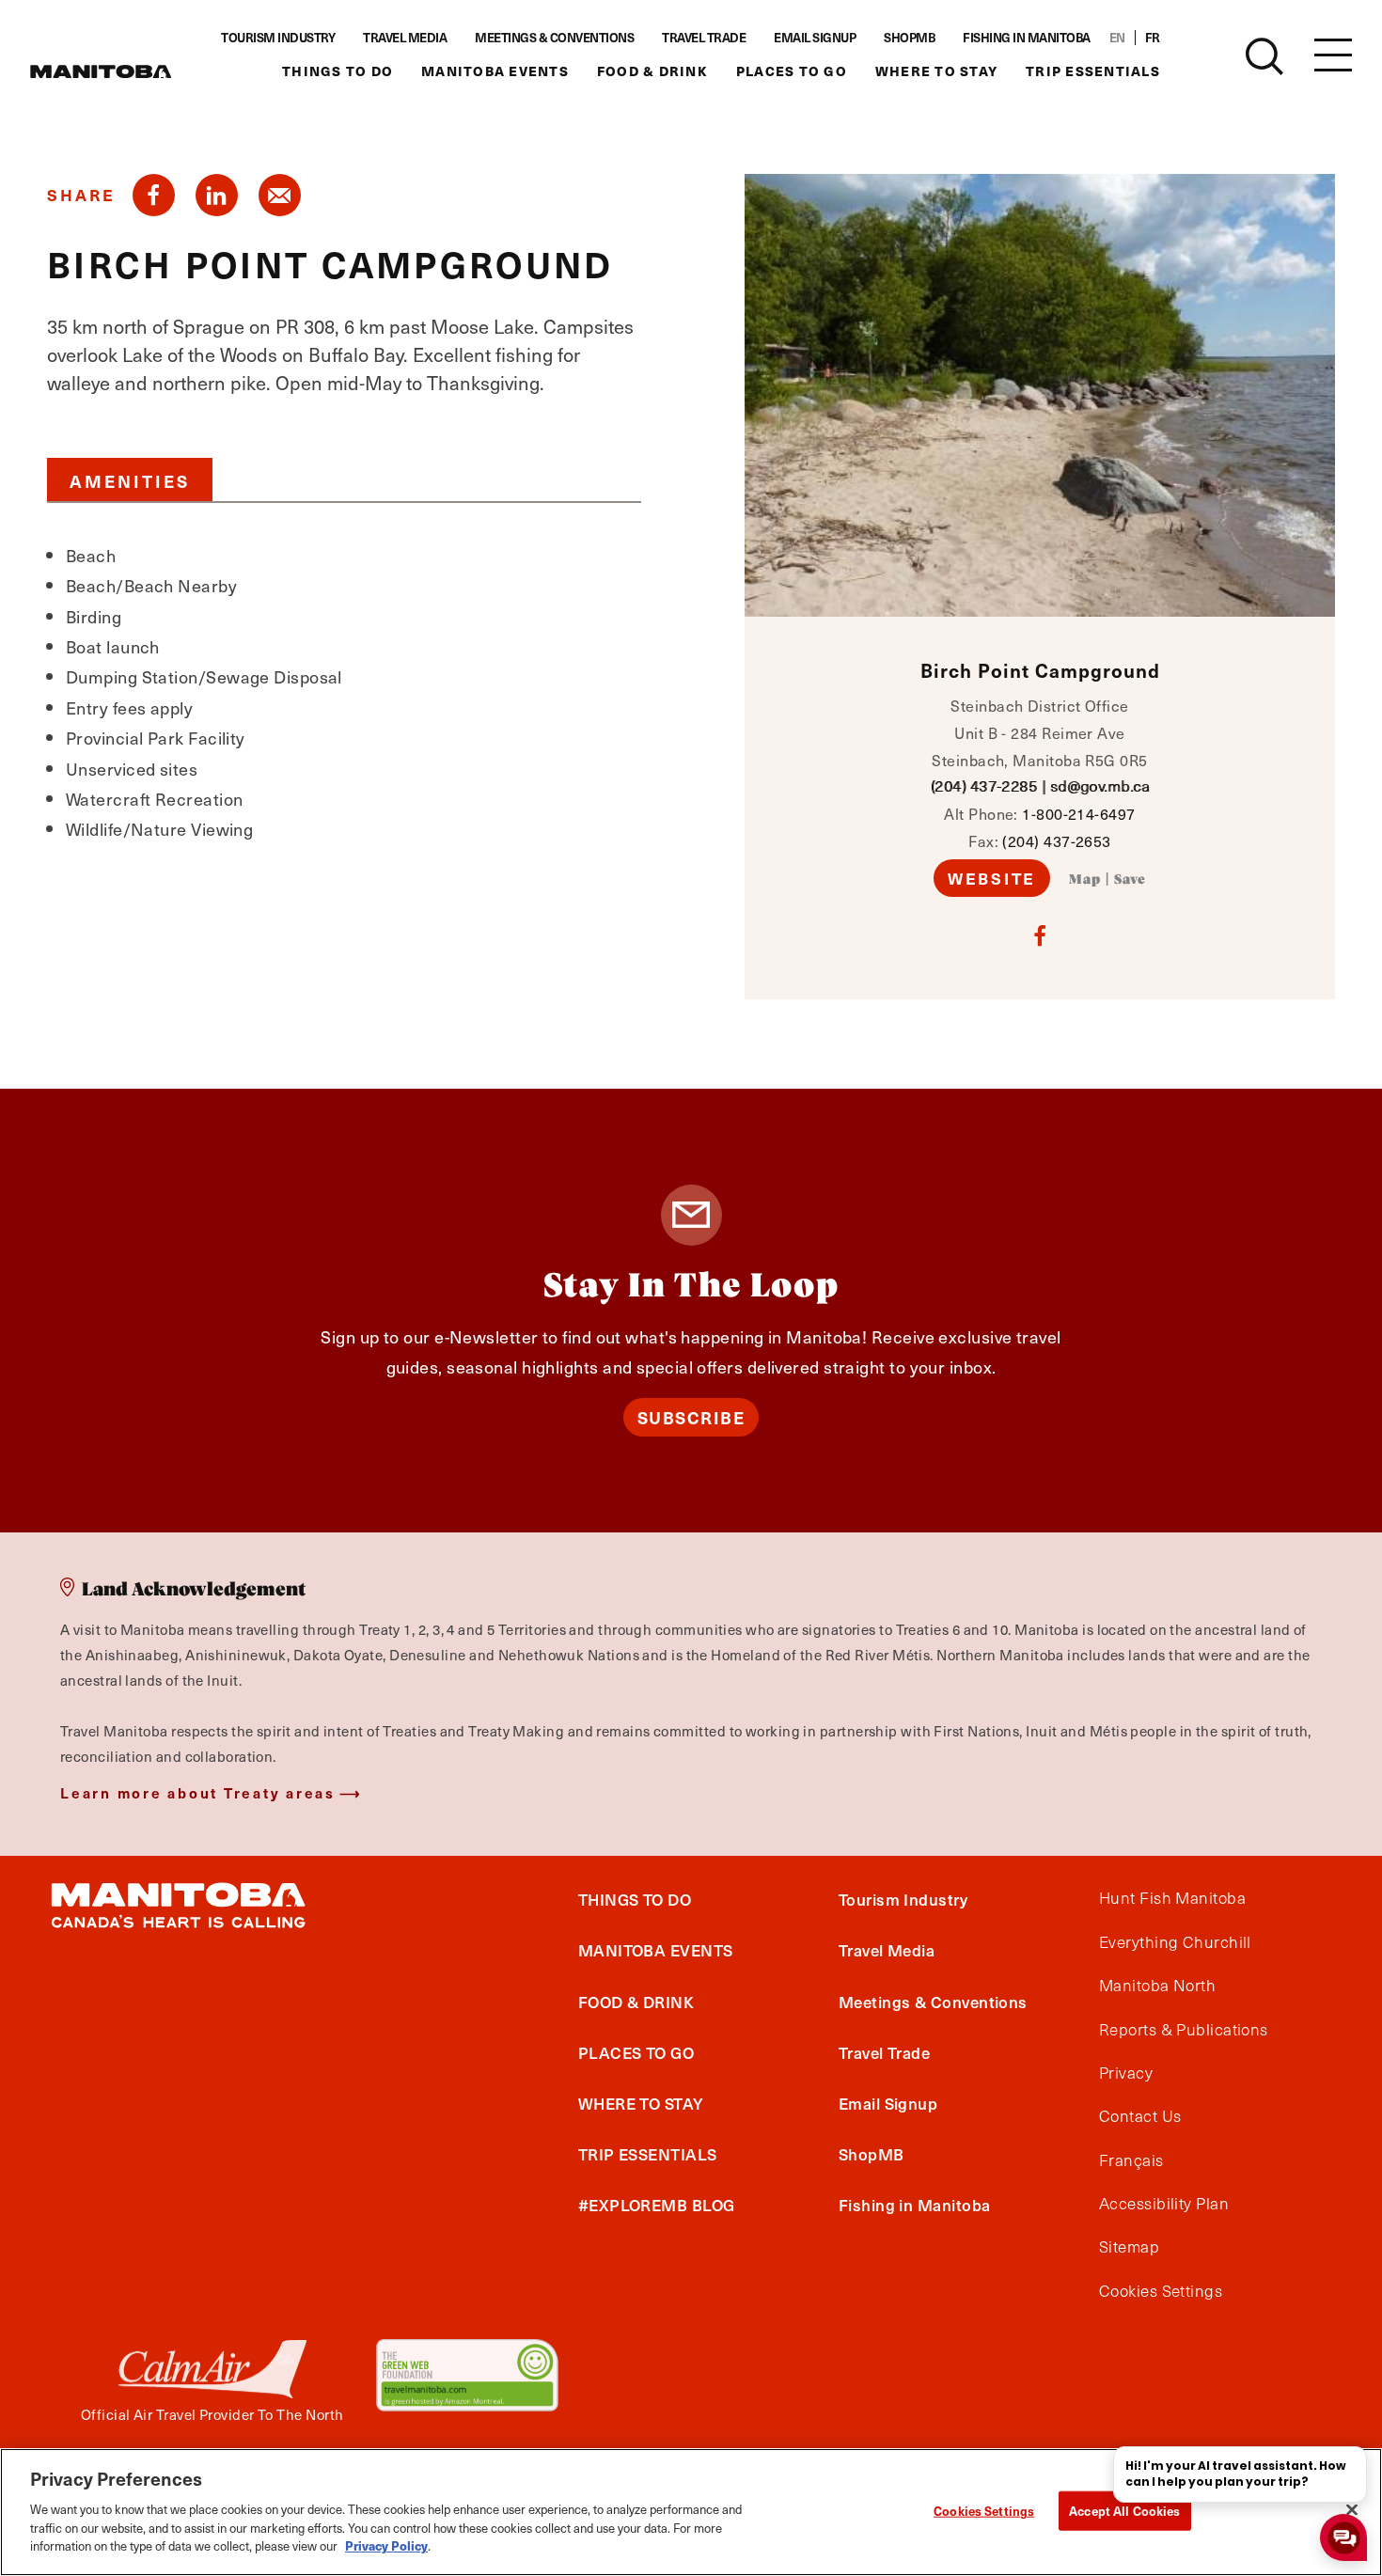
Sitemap (1129, 2247)
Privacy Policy (386, 2545)
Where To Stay (936, 71)
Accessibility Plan (1164, 2204)
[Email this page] (280, 195)
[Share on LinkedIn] (217, 195)
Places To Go (792, 71)
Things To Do (338, 71)
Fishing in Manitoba (1027, 38)
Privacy (1126, 2073)
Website (992, 878)
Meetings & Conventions (554, 38)
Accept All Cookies (1124, 2510)
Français (1131, 2160)
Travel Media (405, 38)
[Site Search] (1264, 56)
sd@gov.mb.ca (1099, 785)
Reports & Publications (1184, 2030)
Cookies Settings (984, 2510)
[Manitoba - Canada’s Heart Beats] (101, 71)
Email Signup (815, 38)
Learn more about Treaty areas (198, 1792)
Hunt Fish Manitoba (1172, 1898)
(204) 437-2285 (984, 785)
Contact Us (1140, 2116)
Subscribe (691, 1417)
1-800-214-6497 (1078, 813)
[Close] (1352, 2509)
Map (1085, 880)
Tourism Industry (278, 38)
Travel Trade (704, 38)
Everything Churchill (1175, 1942)
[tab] (130, 479)
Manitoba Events (495, 71)
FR (1153, 38)
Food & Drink (652, 71)
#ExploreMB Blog (657, 2205)
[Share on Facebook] (154, 195)
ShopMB (909, 38)
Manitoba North (1157, 1986)
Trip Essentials (1093, 71)
